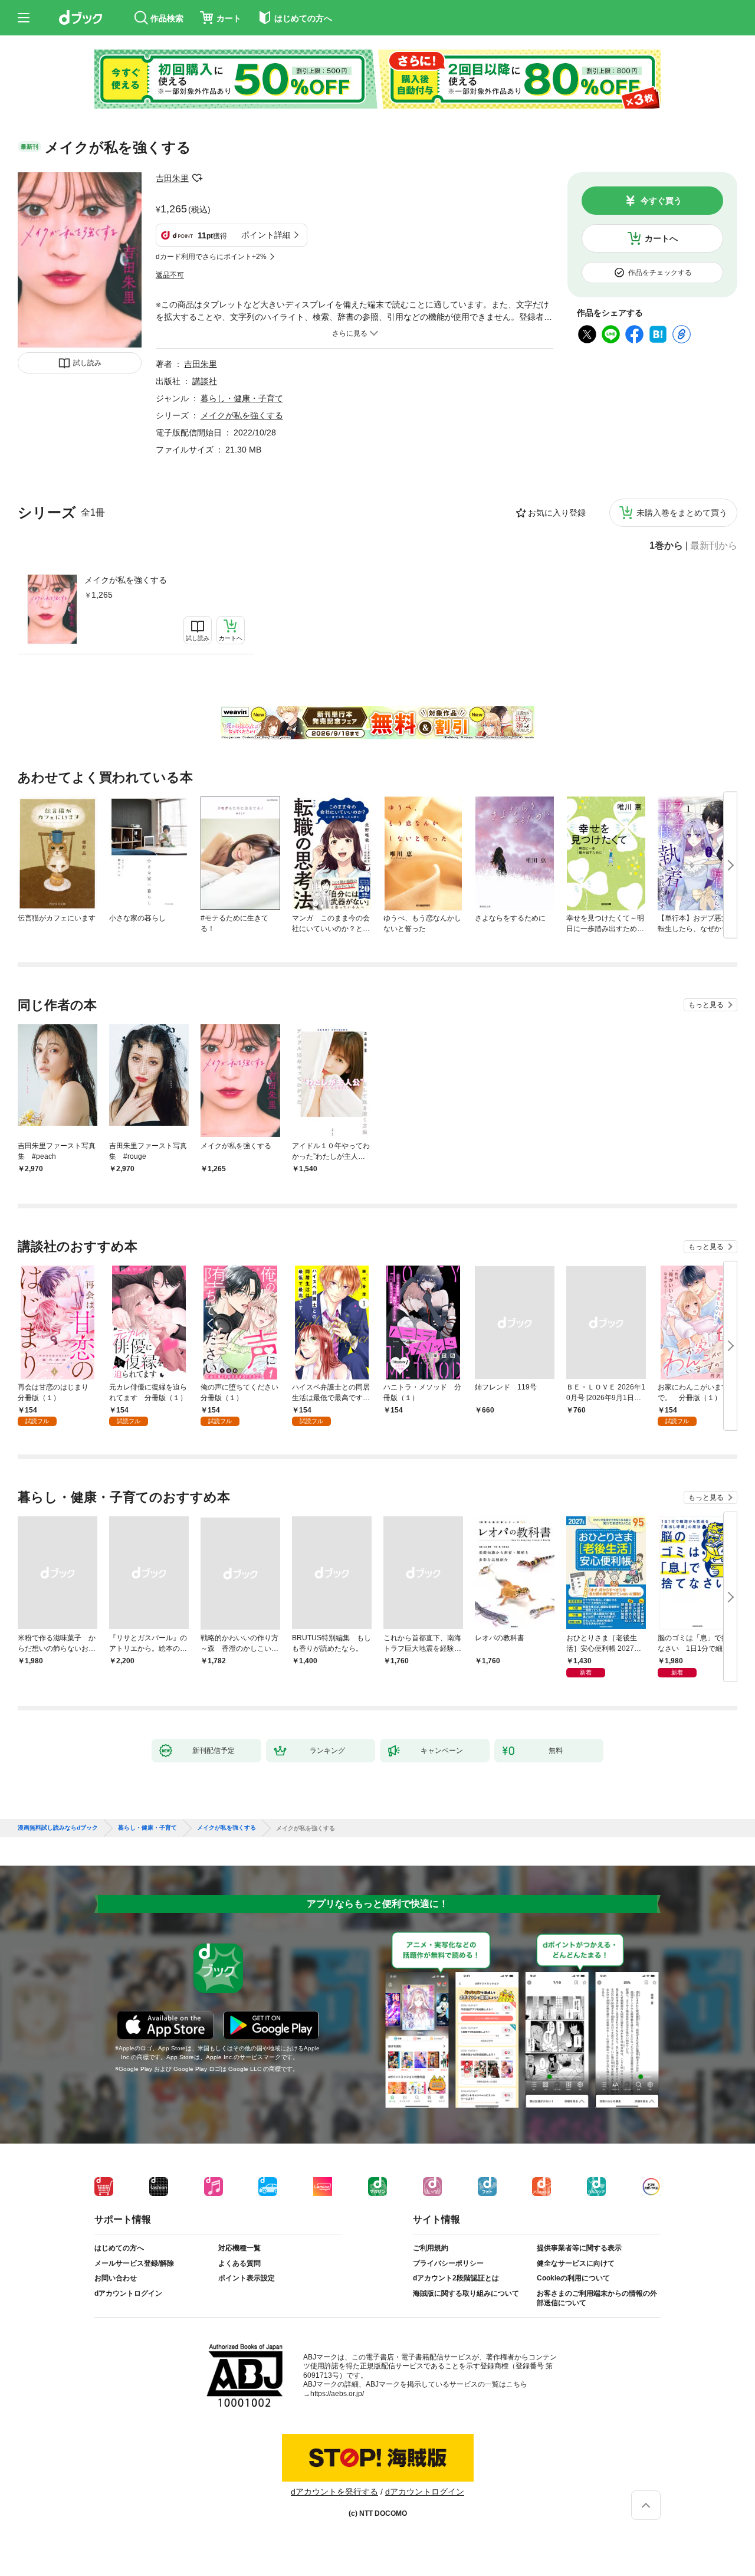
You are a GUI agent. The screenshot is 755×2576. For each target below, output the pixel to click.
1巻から (666, 546)
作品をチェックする (660, 273)
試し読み (87, 363)
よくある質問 (239, 2263)
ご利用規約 (431, 2248)
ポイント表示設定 (247, 2278)
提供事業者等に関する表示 (579, 2248)
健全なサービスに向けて (576, 2263)
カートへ (661, 238)
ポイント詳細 (266, 235)
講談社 (205, 381)
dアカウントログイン (128, 2293)
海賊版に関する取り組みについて (466, 2293)
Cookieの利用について (573, 2278)
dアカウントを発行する (334, 2492)
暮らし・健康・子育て (242, 398)
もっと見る (706, 1005)
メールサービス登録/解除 (134, 2263)
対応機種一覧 (239, 2248)
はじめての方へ (119, 2248)
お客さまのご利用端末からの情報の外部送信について (597, 2298)
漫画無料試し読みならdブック (58, 1828)
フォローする (197, 178)
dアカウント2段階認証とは (456, 2278)
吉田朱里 (172, 178)
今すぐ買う (661, 201)
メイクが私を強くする (126, 580)
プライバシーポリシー (448, 2263)
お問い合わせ (116, 2278)
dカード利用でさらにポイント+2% (211, 257)
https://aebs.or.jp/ (337, 2394)
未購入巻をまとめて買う (682, 513)
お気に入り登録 (557, 513)
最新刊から (714, 546)
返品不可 (170, 275)
